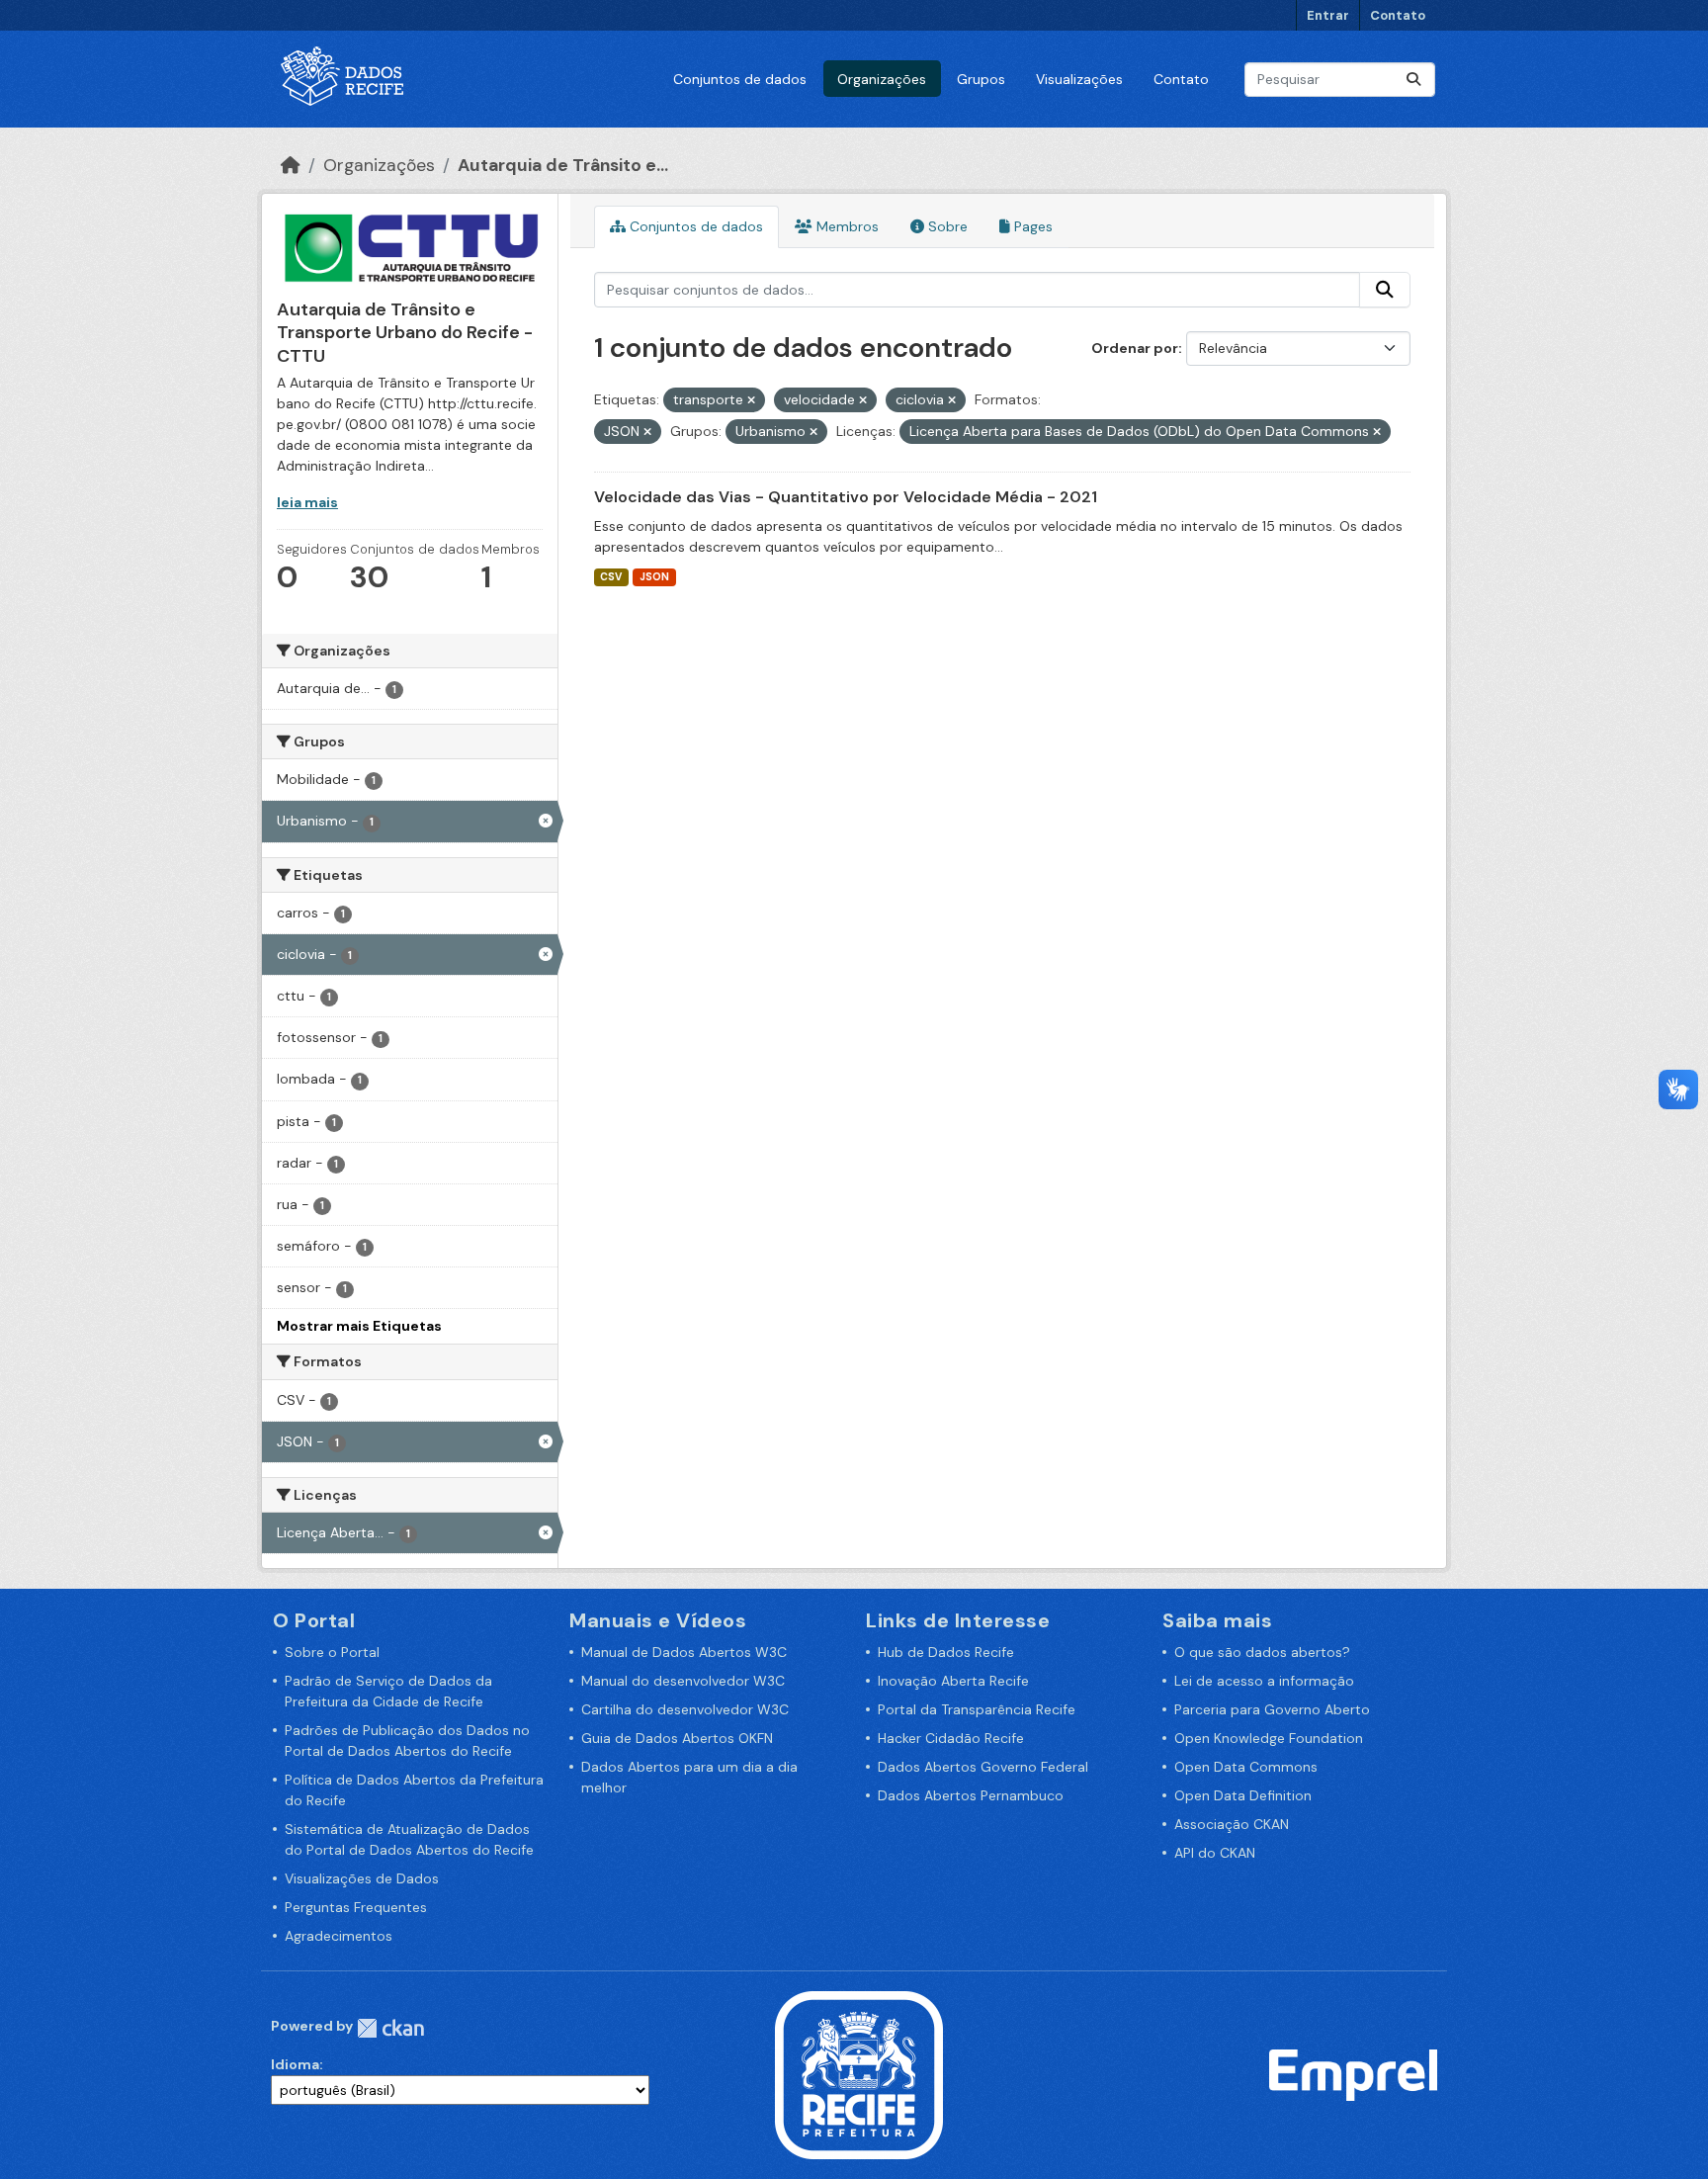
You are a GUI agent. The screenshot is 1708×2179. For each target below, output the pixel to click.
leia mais (307, 502)
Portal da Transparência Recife (977, 1709)
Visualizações (1079, 79)
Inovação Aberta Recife (953, 1681)
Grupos (981, 79)
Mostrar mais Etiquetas (359, 1326)
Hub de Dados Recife (946, 1652)
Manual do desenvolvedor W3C (683, 1681)
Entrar (1328, 15)
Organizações (882, 79)
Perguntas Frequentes (356, 1907)
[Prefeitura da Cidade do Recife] (859, 2074)
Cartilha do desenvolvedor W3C (685, 1709)
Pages (1031, 226)
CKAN (390, 2028)
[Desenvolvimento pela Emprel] (1353, 2074)
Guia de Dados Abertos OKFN (677, 1738)
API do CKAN (1215, 1853)
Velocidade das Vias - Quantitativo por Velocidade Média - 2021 (846, 497)
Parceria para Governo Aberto (1272, 1709)
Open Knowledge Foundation (1269, 1738)
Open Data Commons (1246, 1767)
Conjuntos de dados (740, 79)
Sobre (946, 226)
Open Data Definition (1243, 1795)
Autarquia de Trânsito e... (563, 165)
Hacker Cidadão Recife (951, 1738)
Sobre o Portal (332, 1652)
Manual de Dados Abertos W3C (684, 1652)
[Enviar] (1413, 80)
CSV (611, 577)
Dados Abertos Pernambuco (971, 1795)
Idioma (295, 2064)
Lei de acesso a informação (1264, 1681)
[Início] (291, 165)
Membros (846, 226)
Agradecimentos (339, 1936)
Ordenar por (1135, 348)
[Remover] (751, 400)
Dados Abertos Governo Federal (983, 1767)
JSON (654, 577)
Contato (1398, 15)
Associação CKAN (1232, 1824)
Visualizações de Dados (362, 1878)
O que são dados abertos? (1262, 1652)
